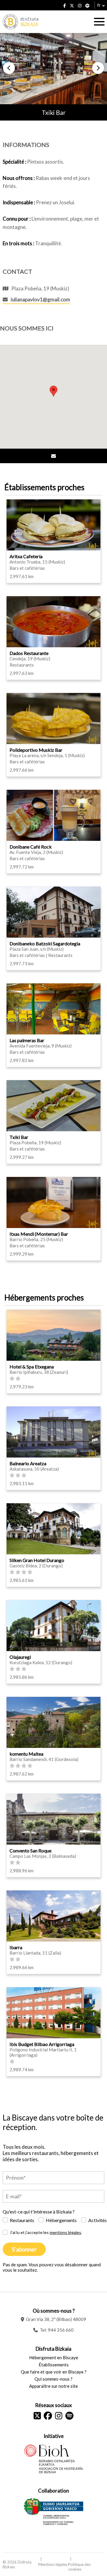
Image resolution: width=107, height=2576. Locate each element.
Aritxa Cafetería (26, 556)
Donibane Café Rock (31, 847)
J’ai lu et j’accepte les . (46, 2232)
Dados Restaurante (29, 653)
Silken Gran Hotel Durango (37, 1560)
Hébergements (61, 2220)
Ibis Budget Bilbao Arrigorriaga (42, 2044)
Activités (97, 2220)
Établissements (54, 2365)
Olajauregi (20, 1657)
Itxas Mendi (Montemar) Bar (39, 1234)
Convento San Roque (30, 1850)
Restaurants (22, 2220)
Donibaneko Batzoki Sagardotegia (45, 943)
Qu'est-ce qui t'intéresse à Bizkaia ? (39, 2212)
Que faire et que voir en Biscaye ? (54, 2372)
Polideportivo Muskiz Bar (36, 750)
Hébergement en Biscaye (54, 2357)
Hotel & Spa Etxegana (32, 1367)
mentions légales (65, 2232)
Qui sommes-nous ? (53, 2379)
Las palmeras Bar (27, 1040)
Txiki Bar (19, 1137)
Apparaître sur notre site (53, 2386)
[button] (9, 68)
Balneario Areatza (28, 1463)
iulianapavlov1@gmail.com (40, 299)
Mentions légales (53, 2564)
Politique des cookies (79, 2567)
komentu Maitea (26, 1754)
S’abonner (24, 2249)
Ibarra (16, 1947)
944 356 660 (61, 2330)
